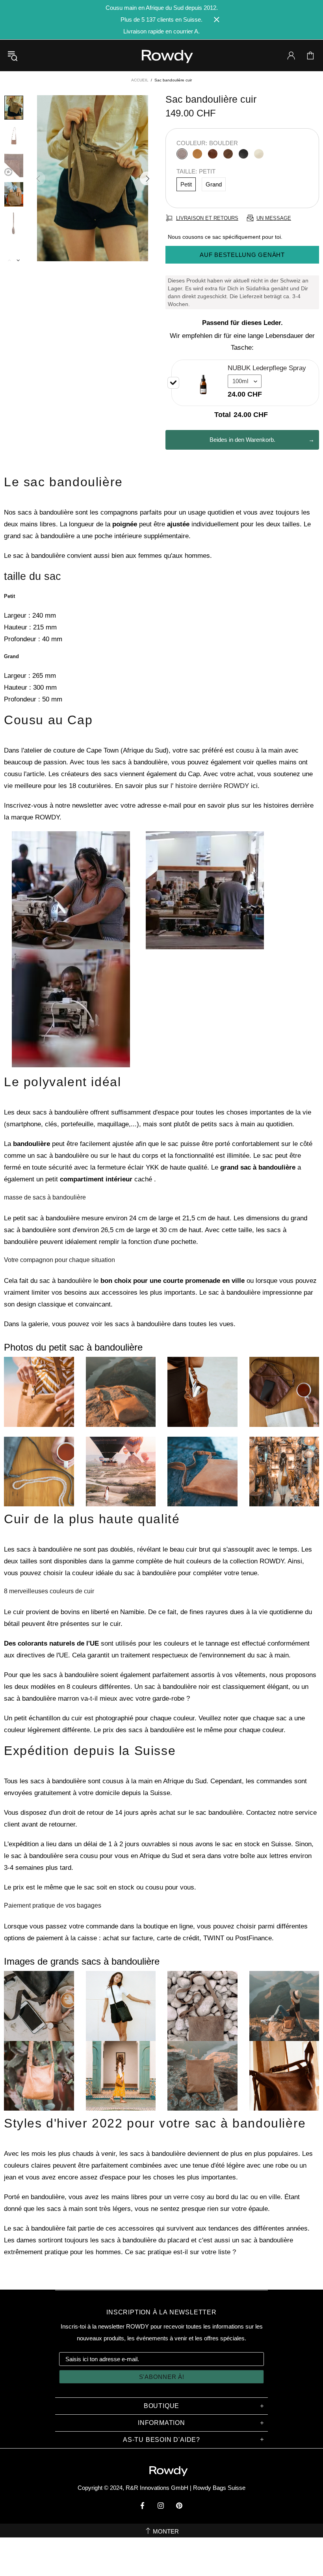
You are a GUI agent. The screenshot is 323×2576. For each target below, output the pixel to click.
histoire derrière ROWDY (212, 786)
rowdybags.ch (161, 56)
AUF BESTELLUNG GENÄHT (242, 255)
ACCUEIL (140, 80)
